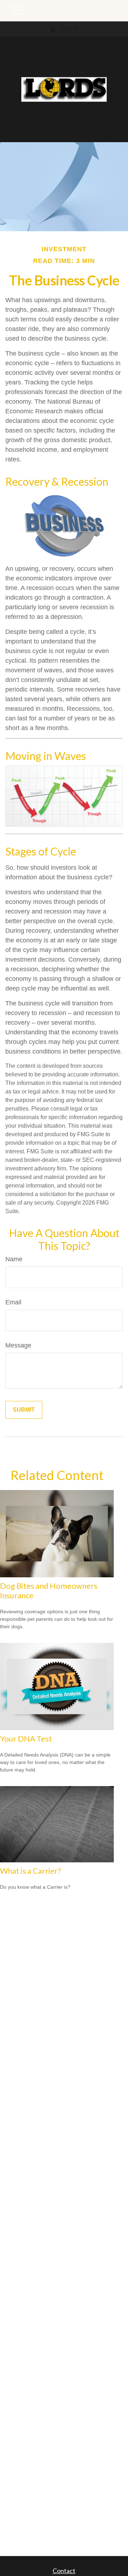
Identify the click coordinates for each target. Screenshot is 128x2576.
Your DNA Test (26, 1739)
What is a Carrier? (31, 1871)
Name (14, 1259)
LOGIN (69, 29)
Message (18, 1345)
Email (13, 1302)
